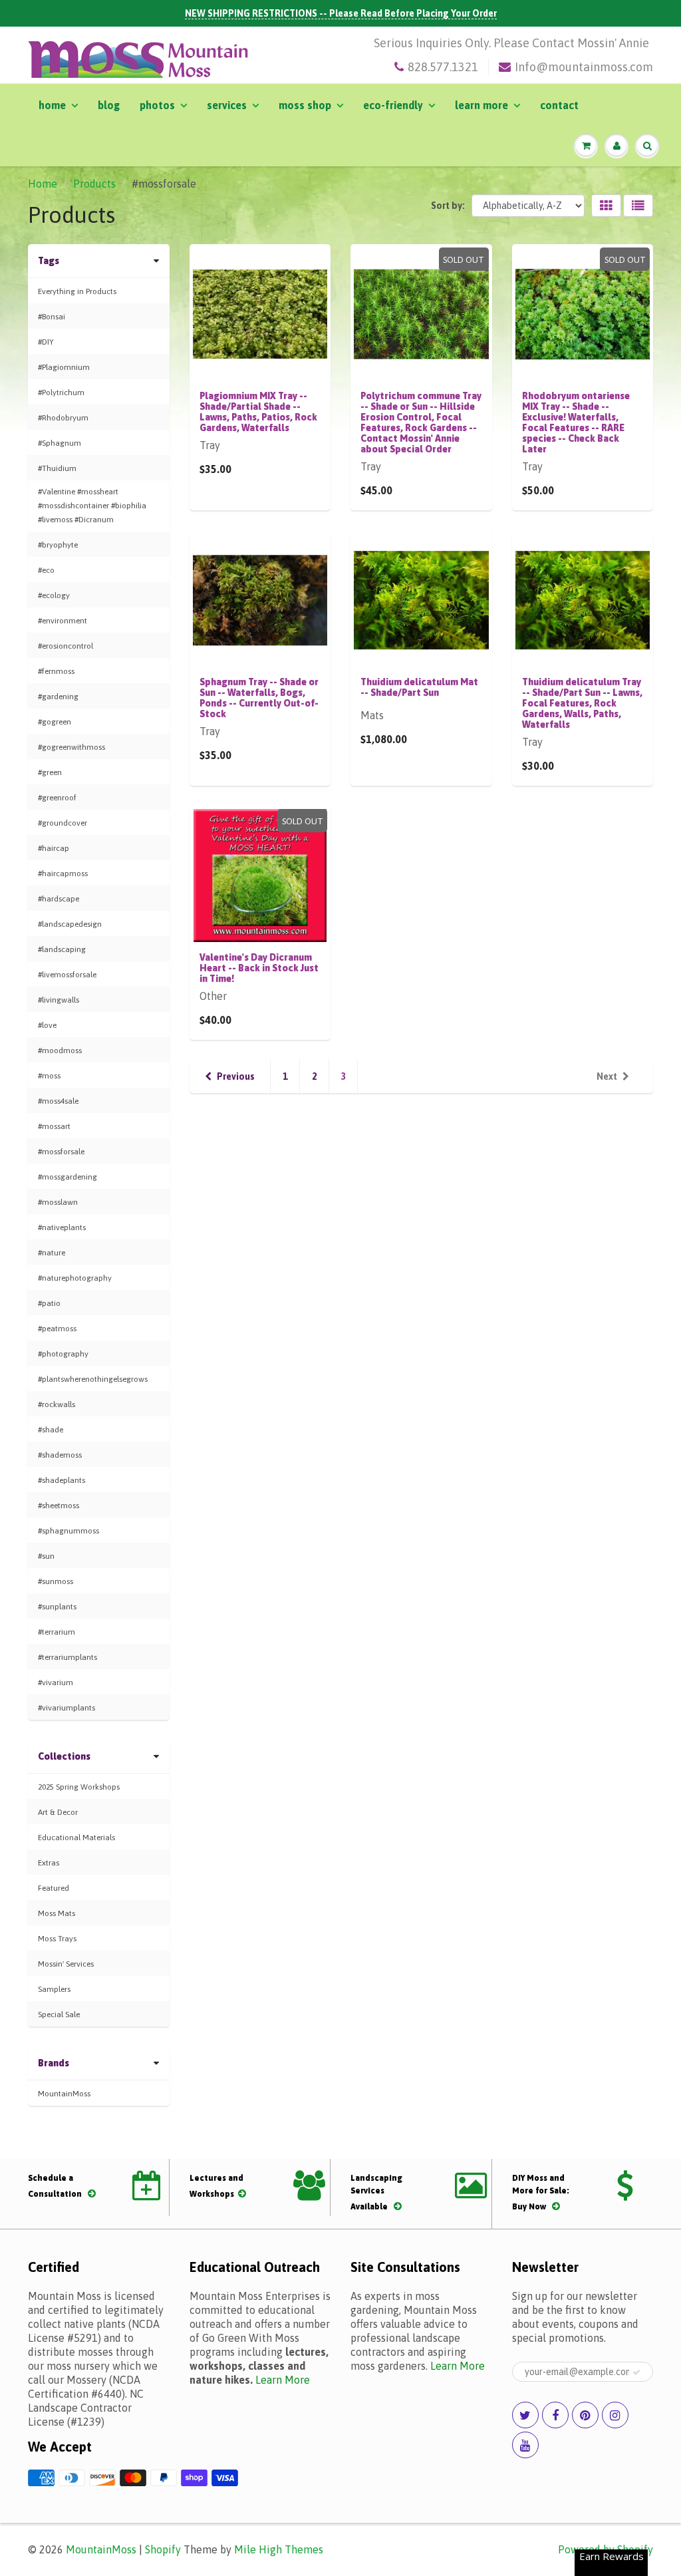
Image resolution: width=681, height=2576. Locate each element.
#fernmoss (56, 671)
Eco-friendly (393, 105)
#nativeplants (62, 1227)
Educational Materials (76, 1838)
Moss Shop (305, 105)
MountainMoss (64, 2094)
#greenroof (57, 798)
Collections (64, 1756)
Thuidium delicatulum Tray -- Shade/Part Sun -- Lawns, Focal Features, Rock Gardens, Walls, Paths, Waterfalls (582, 703)
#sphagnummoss (68, 1531)
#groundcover (63, 823)
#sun (46, 1556)
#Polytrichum (61, 393)
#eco (46, 570)
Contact (559, 105)
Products (94, 184)
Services (227, 105)
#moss (49, 1076)
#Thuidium (57, 468)
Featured (54, 1888)
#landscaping (62, 949)
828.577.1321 (443, 67)
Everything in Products (77, 291)
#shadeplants (62, 1480)
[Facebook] (555, 2415)
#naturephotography (75, 1278)
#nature (52, 1253)
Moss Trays (57, 1939)
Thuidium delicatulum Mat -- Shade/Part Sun (419, 687)
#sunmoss (56, 1581)
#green (50, 772)
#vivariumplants (67, 1708)
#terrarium (57, 1632)
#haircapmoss (63, 874)
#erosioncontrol (66, 646)
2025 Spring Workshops (79, 1787)
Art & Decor (58, 1812)
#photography (63, 1354)
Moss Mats (57, 1913)
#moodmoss (60, 1050)
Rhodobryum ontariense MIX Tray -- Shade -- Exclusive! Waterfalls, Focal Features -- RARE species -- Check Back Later (576, 422)
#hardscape (59, 899)
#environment (63, 621)
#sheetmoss (59, 1506)
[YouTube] (525, 2445)
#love (47, 1025)
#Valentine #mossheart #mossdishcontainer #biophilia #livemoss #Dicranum (92, 506)
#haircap (54, 848)
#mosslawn (58, 1202)
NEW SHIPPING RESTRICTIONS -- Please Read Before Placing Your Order (341, 13)
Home (52, 105)
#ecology (54, 595)
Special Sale (59, 2014)
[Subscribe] (636, 2372)
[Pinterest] (585, 2415)
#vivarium (56, 1683)
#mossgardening (68, 1177)
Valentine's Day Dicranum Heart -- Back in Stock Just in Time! (259, 968)
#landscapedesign (70, 924)
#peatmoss (57, 1329)
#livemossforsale (67, 975)
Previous (236, 1076)
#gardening (58, 697)
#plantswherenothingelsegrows (93, 1379)
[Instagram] (615, 2415)
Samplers (54, 1989)
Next (607, 1076)
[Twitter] (525, 2415)
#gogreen (55, 722)
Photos (157, 105)
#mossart (54, 1126)
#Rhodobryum (63, 418)
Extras (49, 1863)
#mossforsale (61, 1152)
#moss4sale (58, 1101)
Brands (54, 2063)
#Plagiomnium (64, 367)
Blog (109, 105)
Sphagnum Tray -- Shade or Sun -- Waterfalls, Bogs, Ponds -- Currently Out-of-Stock (259, 698)
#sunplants (57, 1607)
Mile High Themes (279, 2549)
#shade (51, 1430)
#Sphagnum (60, 443)
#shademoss (60, 1455)
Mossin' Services (66, 1964)
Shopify (163, 2549)
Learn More (481, 105)
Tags (49, 261)
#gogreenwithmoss (71, 747)
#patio (49, 1303)
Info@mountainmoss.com (584, 67)
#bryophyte (58, 545)
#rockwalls (57, 1404)
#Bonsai (52, 317)
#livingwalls (59, 1000)
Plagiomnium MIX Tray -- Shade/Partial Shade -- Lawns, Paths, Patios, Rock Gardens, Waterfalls (258, 412)
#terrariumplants (68, 1657)
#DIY (46, 342)
